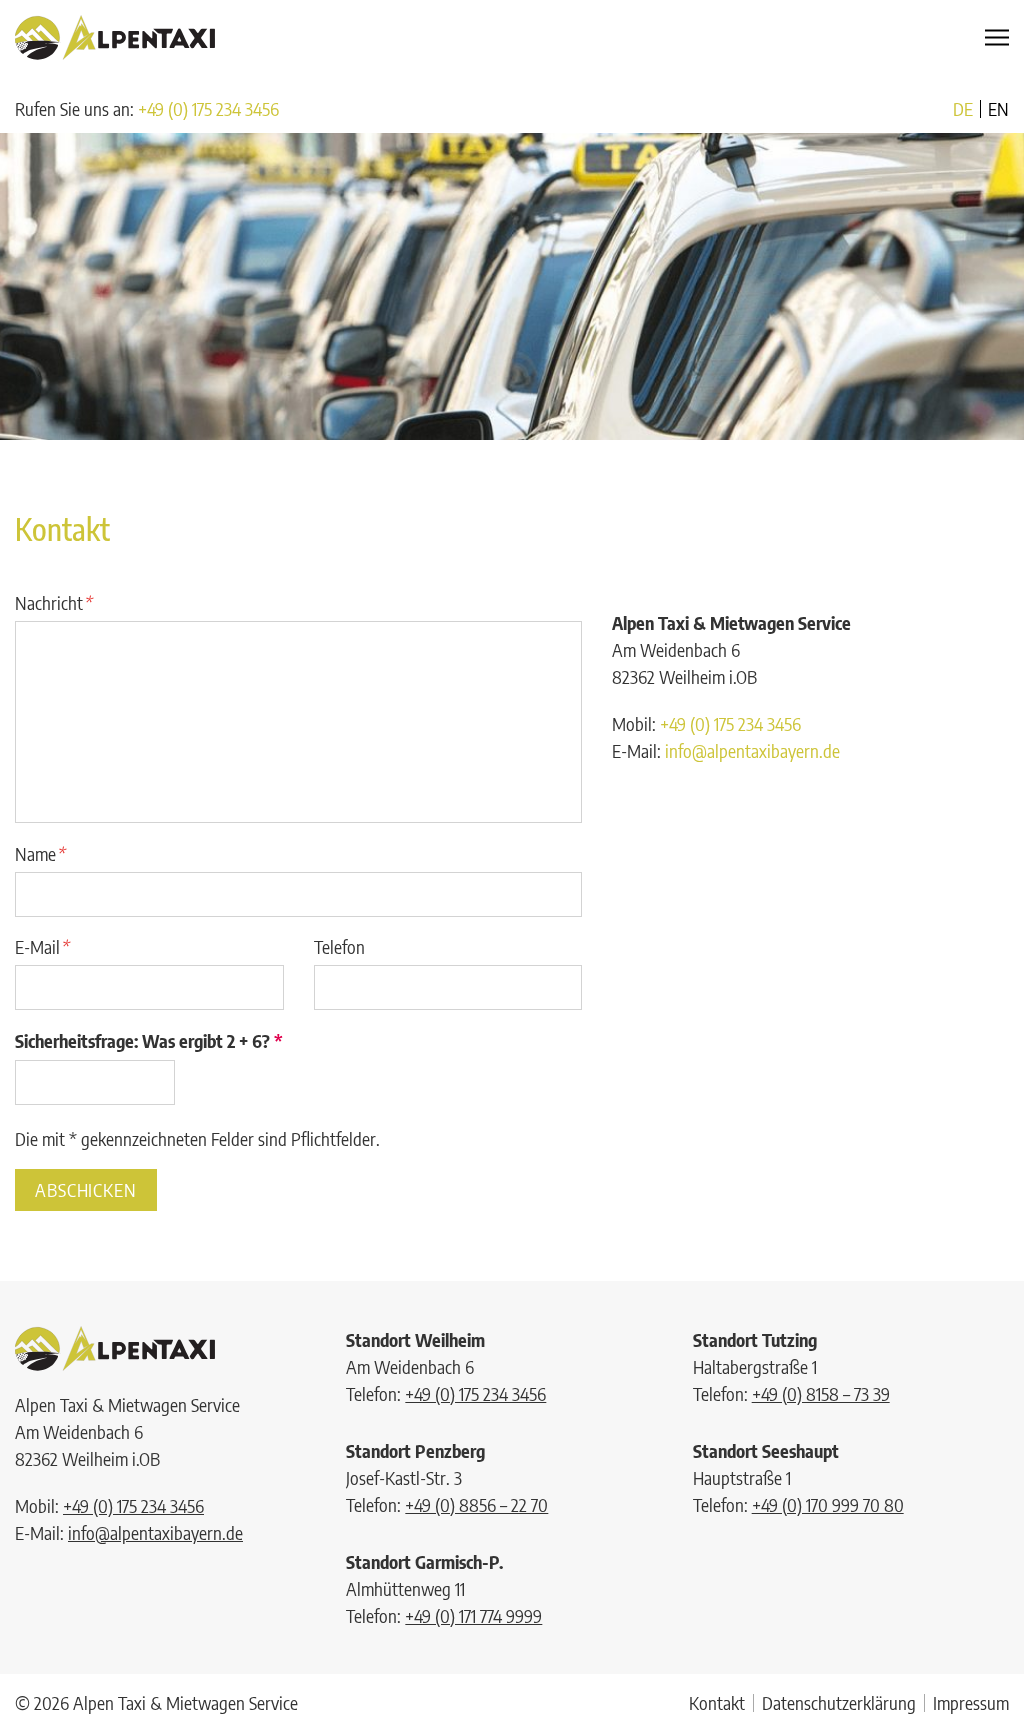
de (963, 109)
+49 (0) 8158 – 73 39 (821, 1393)
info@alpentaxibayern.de (752, 750)
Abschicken (86, 1189)
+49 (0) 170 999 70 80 (828, 1504)
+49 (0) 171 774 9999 (473, 1615)
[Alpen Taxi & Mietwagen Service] (115, 37)
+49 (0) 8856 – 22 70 (476, 1504)
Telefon (339, 946)
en (998, 109)
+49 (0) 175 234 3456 (208, 108)
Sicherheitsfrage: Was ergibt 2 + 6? (149, 1040)
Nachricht (53, 602)
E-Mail (41, 946)
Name (39, 853)
